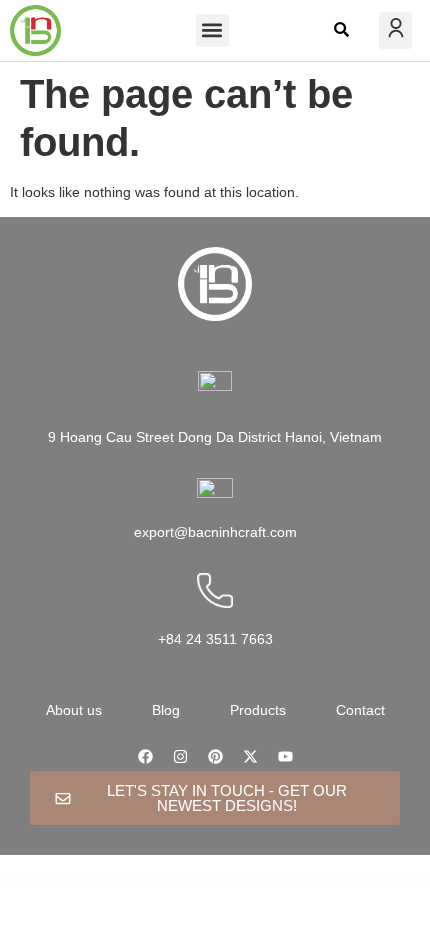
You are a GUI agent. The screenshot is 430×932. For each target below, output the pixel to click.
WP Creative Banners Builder (254, 881)
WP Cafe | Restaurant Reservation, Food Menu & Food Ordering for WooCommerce (293, 880)
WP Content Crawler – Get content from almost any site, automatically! (372, 880)
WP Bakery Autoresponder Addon (100, 880)
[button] (212, 30)
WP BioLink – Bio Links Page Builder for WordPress (142, 880)
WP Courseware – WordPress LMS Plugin (218, 881)
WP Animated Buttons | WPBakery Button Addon (57, 880)
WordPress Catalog (21, 880)
